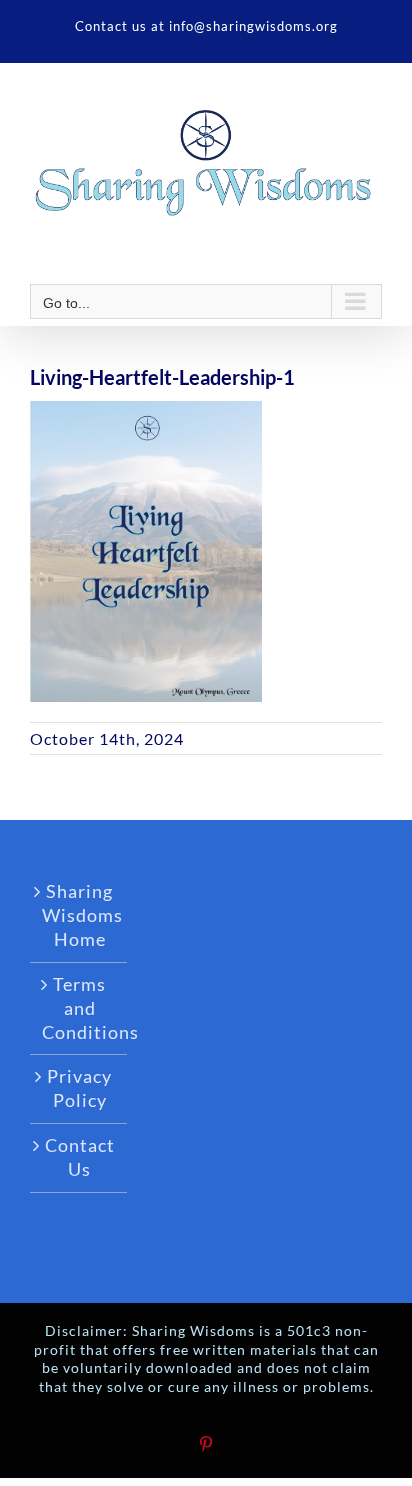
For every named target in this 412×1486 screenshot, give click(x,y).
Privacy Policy (79, 1088)
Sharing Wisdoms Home (79, 915)
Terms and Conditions (79, 1008)
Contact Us (80, 1157)
